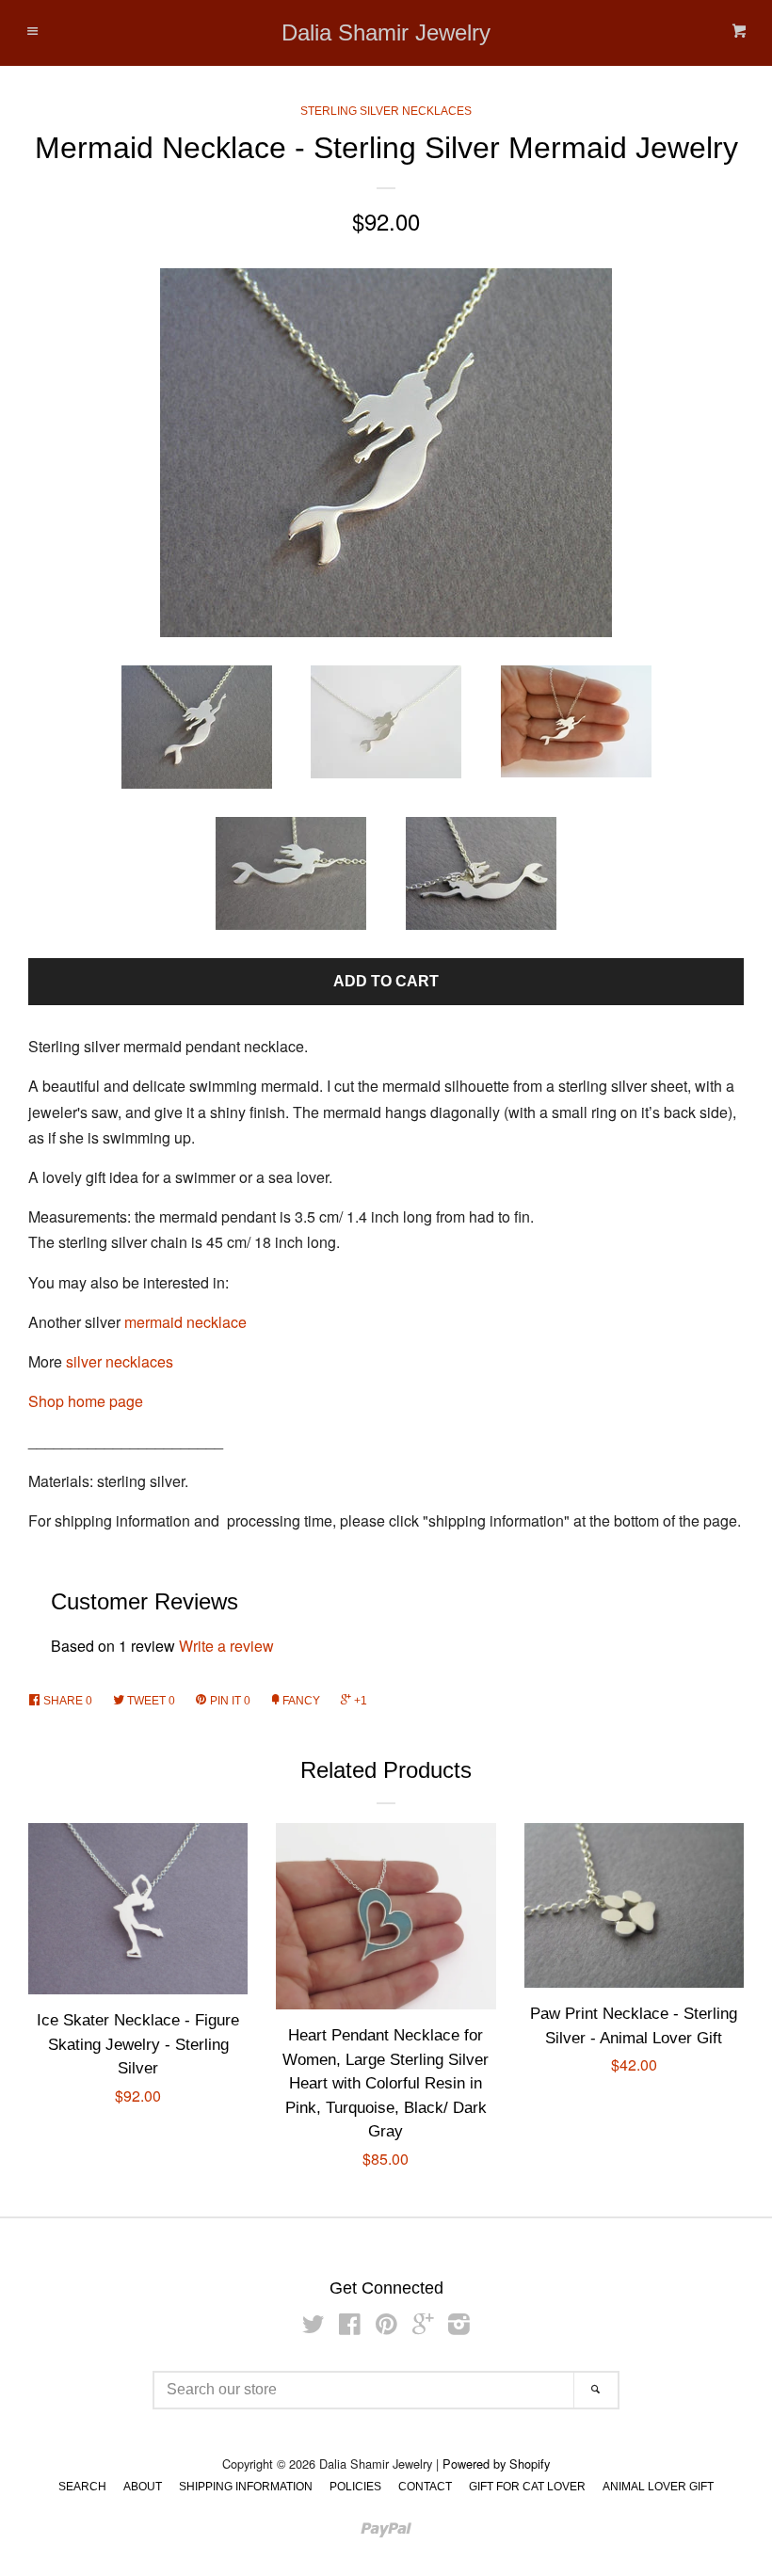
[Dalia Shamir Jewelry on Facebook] (350, 2327)
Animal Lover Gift (658, 2487)
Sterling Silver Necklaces (386, 111)
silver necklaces (120, 1361)
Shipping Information (246, 2487)
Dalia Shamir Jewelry (386, 33)
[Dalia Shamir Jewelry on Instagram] (459, 2327)
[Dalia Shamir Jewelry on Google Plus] (423, 2327)
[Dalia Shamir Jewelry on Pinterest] (386, 2327)
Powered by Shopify (496, 2464)
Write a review (226, 1646)
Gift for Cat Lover (527, 2487)
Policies (355, 2487)
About (143, 2487)
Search (82, 2487)
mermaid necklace (185, 1322)
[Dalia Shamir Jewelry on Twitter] (314, 2327)
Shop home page (86, 1401)
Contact (425, 2487)
